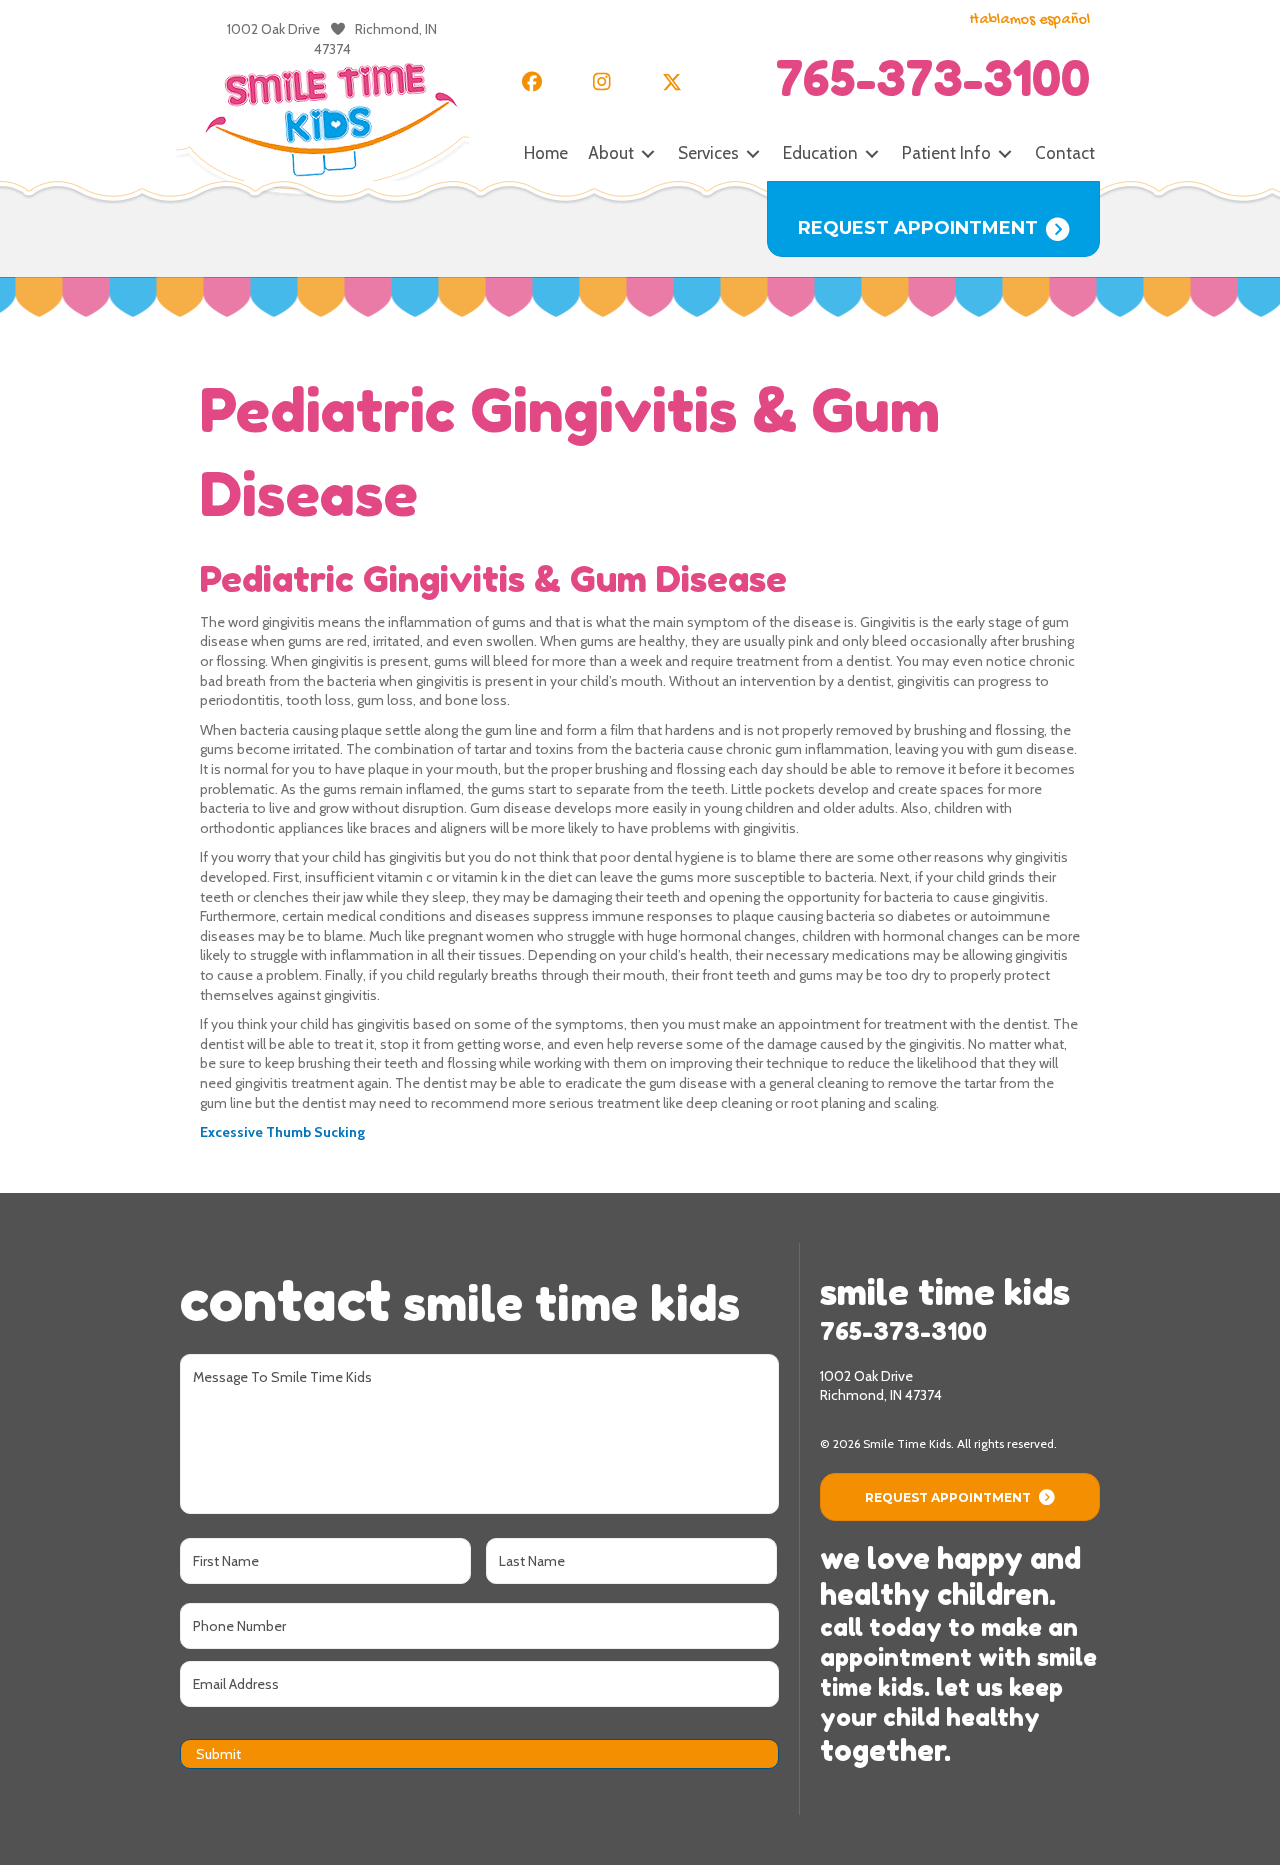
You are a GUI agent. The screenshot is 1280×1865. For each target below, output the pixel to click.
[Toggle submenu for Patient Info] (1005, 154)
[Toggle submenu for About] (648, 154)
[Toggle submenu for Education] (872, 154)
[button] (532, 82)
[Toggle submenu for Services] (753, 154)
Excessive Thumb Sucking (282, 1132)
